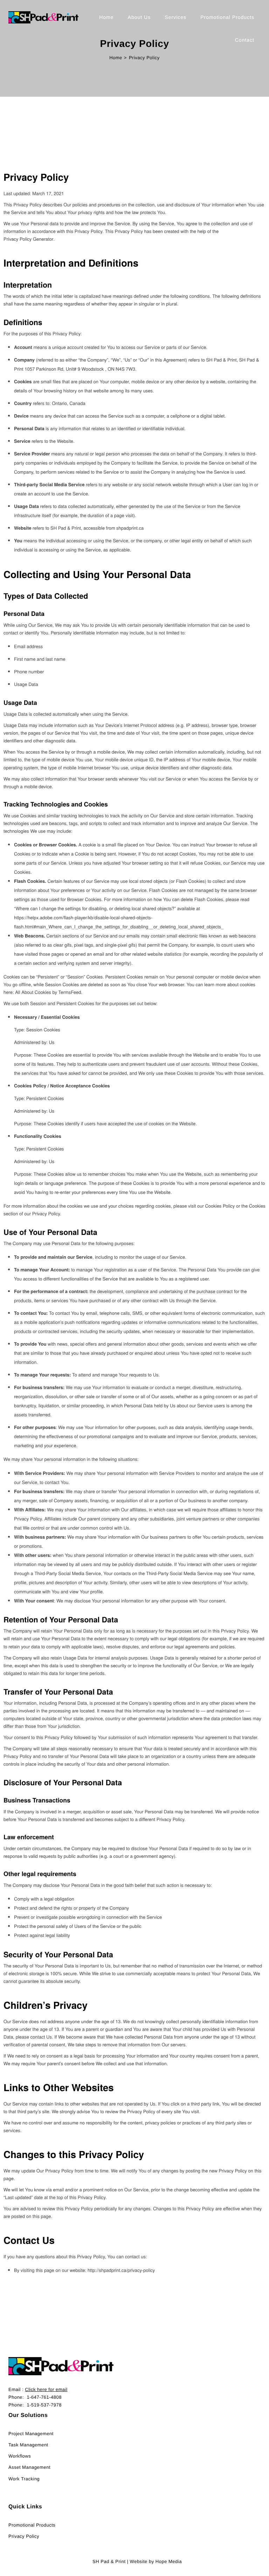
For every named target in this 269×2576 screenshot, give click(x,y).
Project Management (31, 2434)
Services (175, 17)
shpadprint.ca (130, 528)
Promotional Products (227, 17)
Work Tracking (24, 2479)
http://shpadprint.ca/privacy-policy (121, 2270)
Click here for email (46, 2389)
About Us (139, 17)
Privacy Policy (24, 2536)
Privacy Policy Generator (28, 239)
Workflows (20, 2456)
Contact (245, 40)
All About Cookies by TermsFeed (48, 992)
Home (106, 17)
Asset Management (29, 2467)
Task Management (28, 2445)
